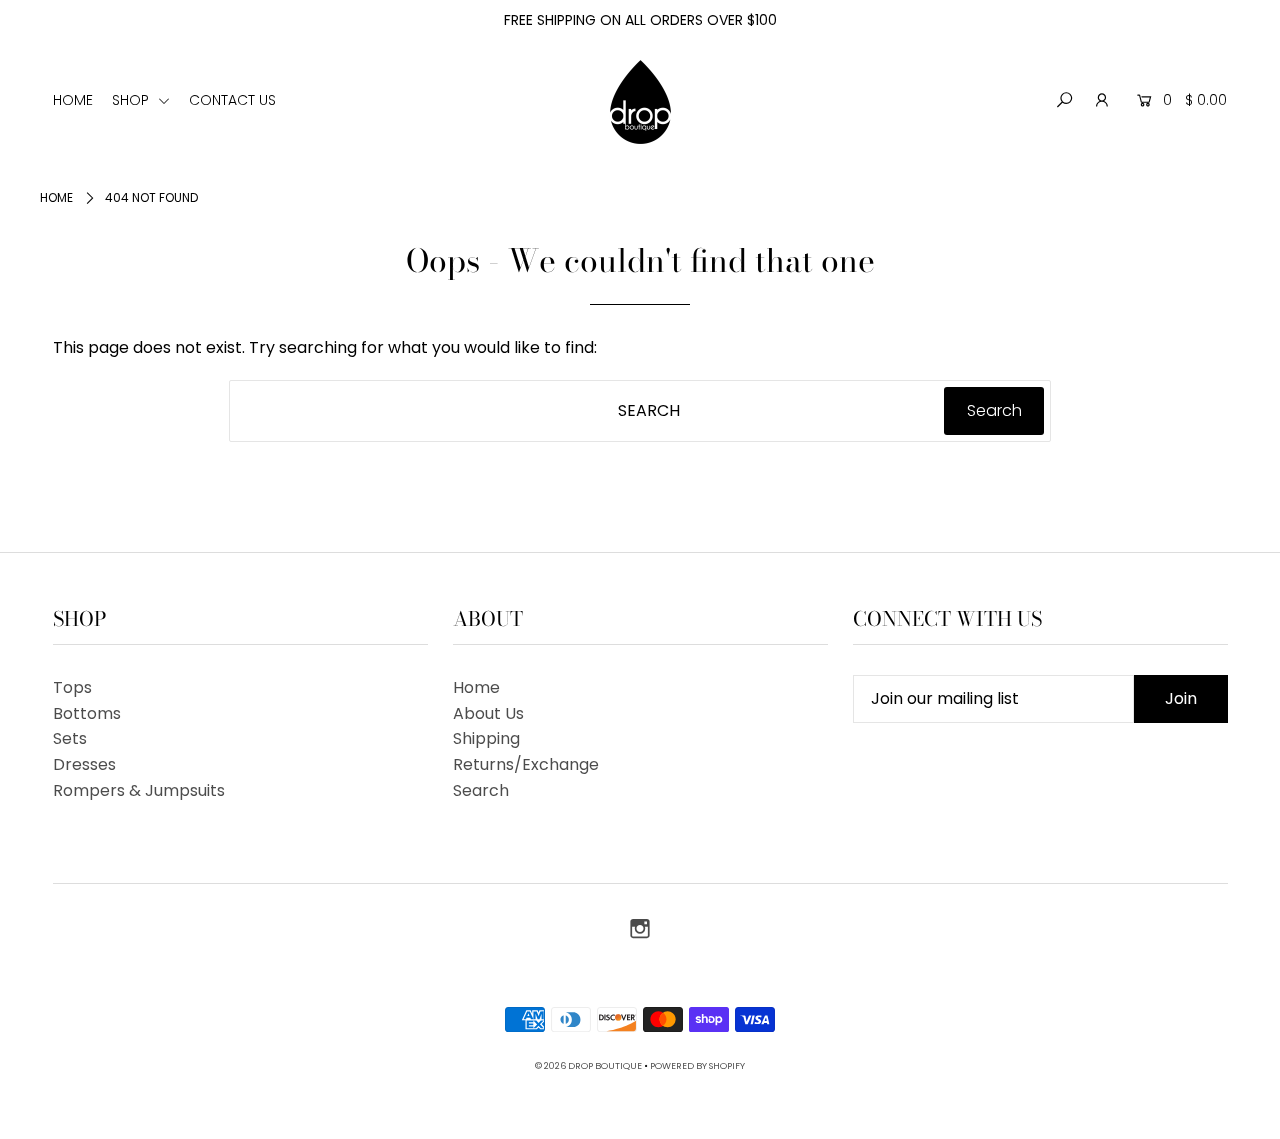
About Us (488, 713)
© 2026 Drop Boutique (588, 1065)
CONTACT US (232, 100)
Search (481, 790)
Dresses (84, 764)
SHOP (132, 100)
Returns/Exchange (526, 764)
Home (56, 197)
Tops (72, 687)
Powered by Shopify (697, 1065)
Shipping (486, 738)
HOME (73, 100)
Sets (70, 738)
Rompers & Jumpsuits (139, 790)
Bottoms (87, 713)
